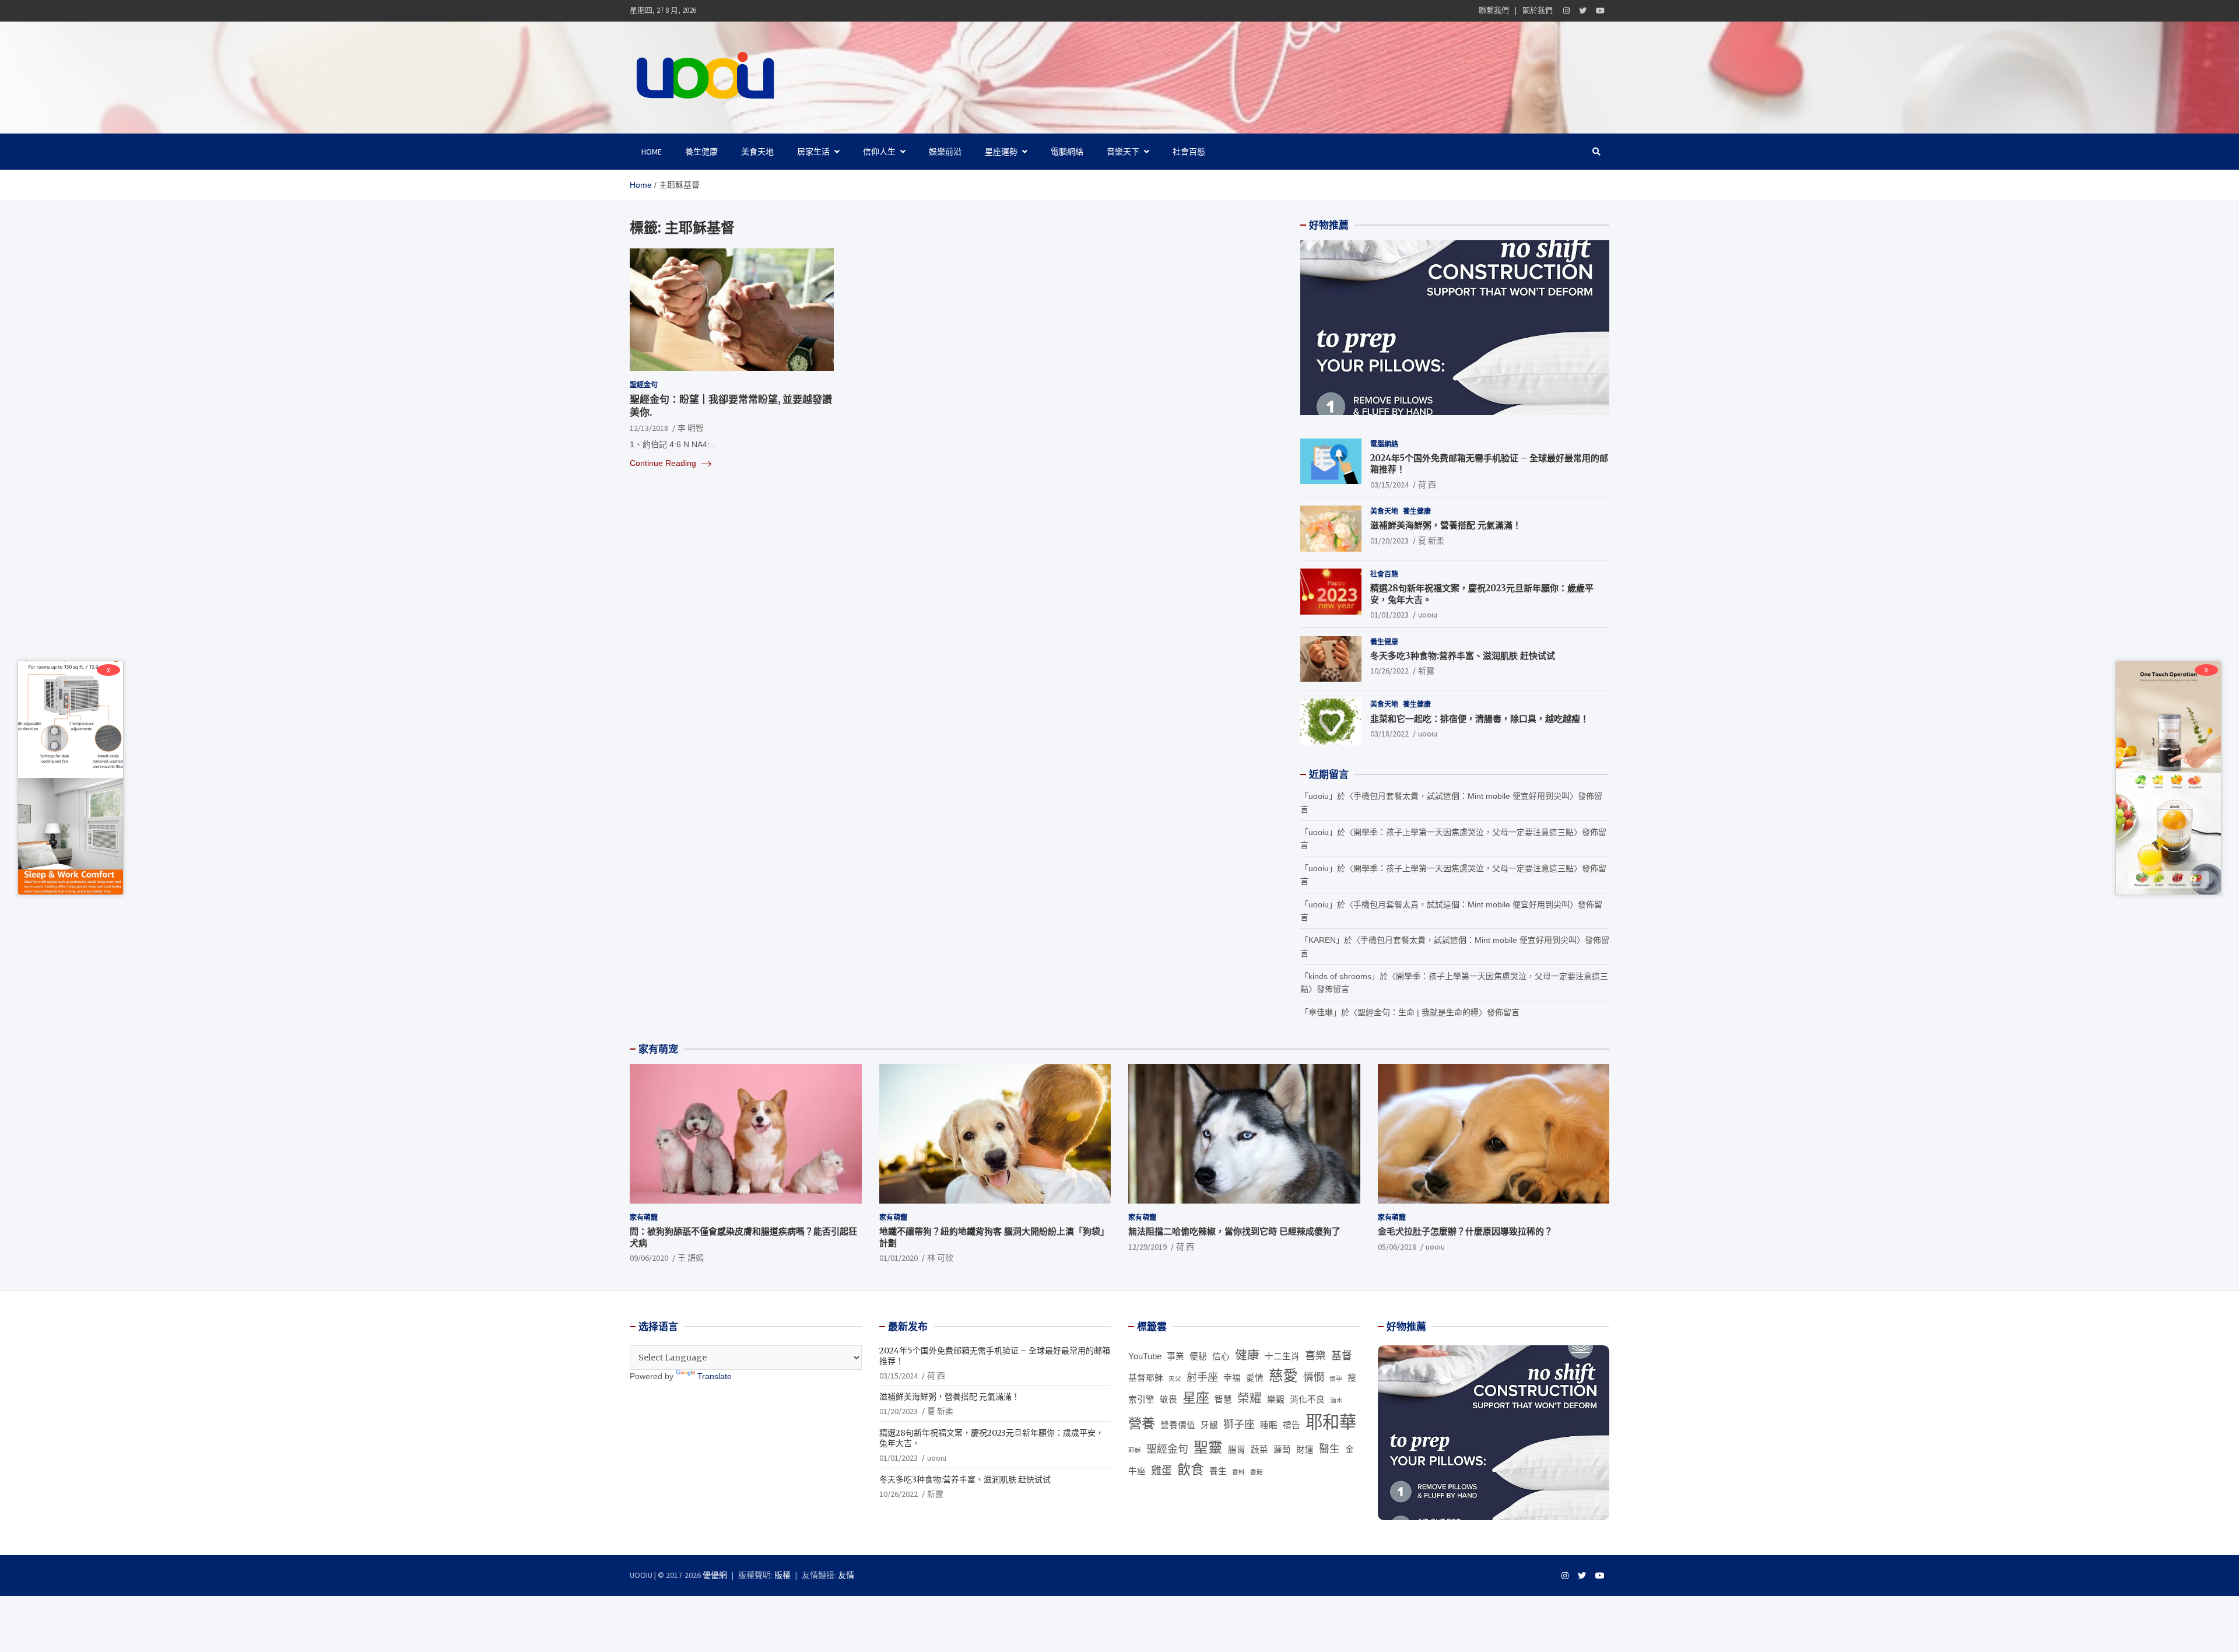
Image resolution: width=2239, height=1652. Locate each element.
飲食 (1191, 1469)
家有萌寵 (644, 1217)
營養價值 (1178, 1425)
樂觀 (1276, 1400)
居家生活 (813, 152)
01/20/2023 (1389, 541)
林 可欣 (940, 1258)
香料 (1238, 1472)
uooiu (1428, 615)
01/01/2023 (1389, 615)
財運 (1305, 1450)
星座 (1196, 1398)
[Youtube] (1600, 11)
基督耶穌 (1146, 1378)
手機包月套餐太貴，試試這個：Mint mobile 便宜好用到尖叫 (1461, 796)
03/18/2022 (1389, 734)
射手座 (1202, 1377)
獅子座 (1239, 1425)
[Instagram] (1566, 11)
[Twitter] (1583, 11)
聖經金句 (644, 385)
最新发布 (908, 1327)
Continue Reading (664, 463)
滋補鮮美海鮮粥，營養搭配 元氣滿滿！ (1446, 525)
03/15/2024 (1389, 485)
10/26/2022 (1389, 671)
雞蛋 (1161, 1471)
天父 (1175, 1379)
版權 (782, 1575)
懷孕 (1336, 1379)
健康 (1247, 1355)
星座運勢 (1001, 152)
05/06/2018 (1397, 1247)
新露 (1426, 671)
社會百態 (1189, 152)
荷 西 (1427, 485)
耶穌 (1135, 1450)
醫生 (1329, 1449)
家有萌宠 (658, 1049)
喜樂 (1315, 1356)
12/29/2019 (1147, 1247)
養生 (1218, 1471)
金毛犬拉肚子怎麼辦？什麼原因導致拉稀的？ (1465, 1231)
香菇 (1257, 1472)
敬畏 (1168, 1400)
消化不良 (1307, 1400)
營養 (1142, 1423)
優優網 (715, 1575)
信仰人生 (879, 152)
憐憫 (1314, 1377)
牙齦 (1209, 1425)
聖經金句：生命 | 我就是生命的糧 (1418, 1012)
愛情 (1255, 1378)
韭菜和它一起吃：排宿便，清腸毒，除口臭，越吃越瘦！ (1480, 719)
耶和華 (1331, 1422)
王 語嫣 (691, 1258)
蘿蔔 (1282, 1450)
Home (652, 152)
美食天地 (757, 152)
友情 (846, 1575)
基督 (1342, 1356)
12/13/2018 (649, 428)
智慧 (1223, 1400)
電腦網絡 (1067, 152)
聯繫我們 (1494, 10)
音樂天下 (1123, 152)
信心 (1221, 1356)
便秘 (1198, 1356)
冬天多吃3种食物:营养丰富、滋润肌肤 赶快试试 (1463, 656)
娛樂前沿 (945, 152)
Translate (715, 1376)
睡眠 (1269, 1425)
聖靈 (1208, 1448)
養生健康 (701, 152)
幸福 (1232, 1378)
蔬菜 (1259, 1450)
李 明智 (691, 428)
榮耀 (1250, 1398)
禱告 (1292, 1425)
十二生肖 (1282, 1356)
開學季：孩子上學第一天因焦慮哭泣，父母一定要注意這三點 (1464, 832)
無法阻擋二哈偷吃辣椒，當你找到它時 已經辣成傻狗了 (1234, 1231)
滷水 (1336, 1400)
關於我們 (1538, 10)
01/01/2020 (899, 1258)
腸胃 (1237, 1450)
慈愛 (1283, 1376)
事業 (1175, 1356)
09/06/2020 (649, 1258)
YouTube (1145, 1356)
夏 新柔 (1431, 541)
